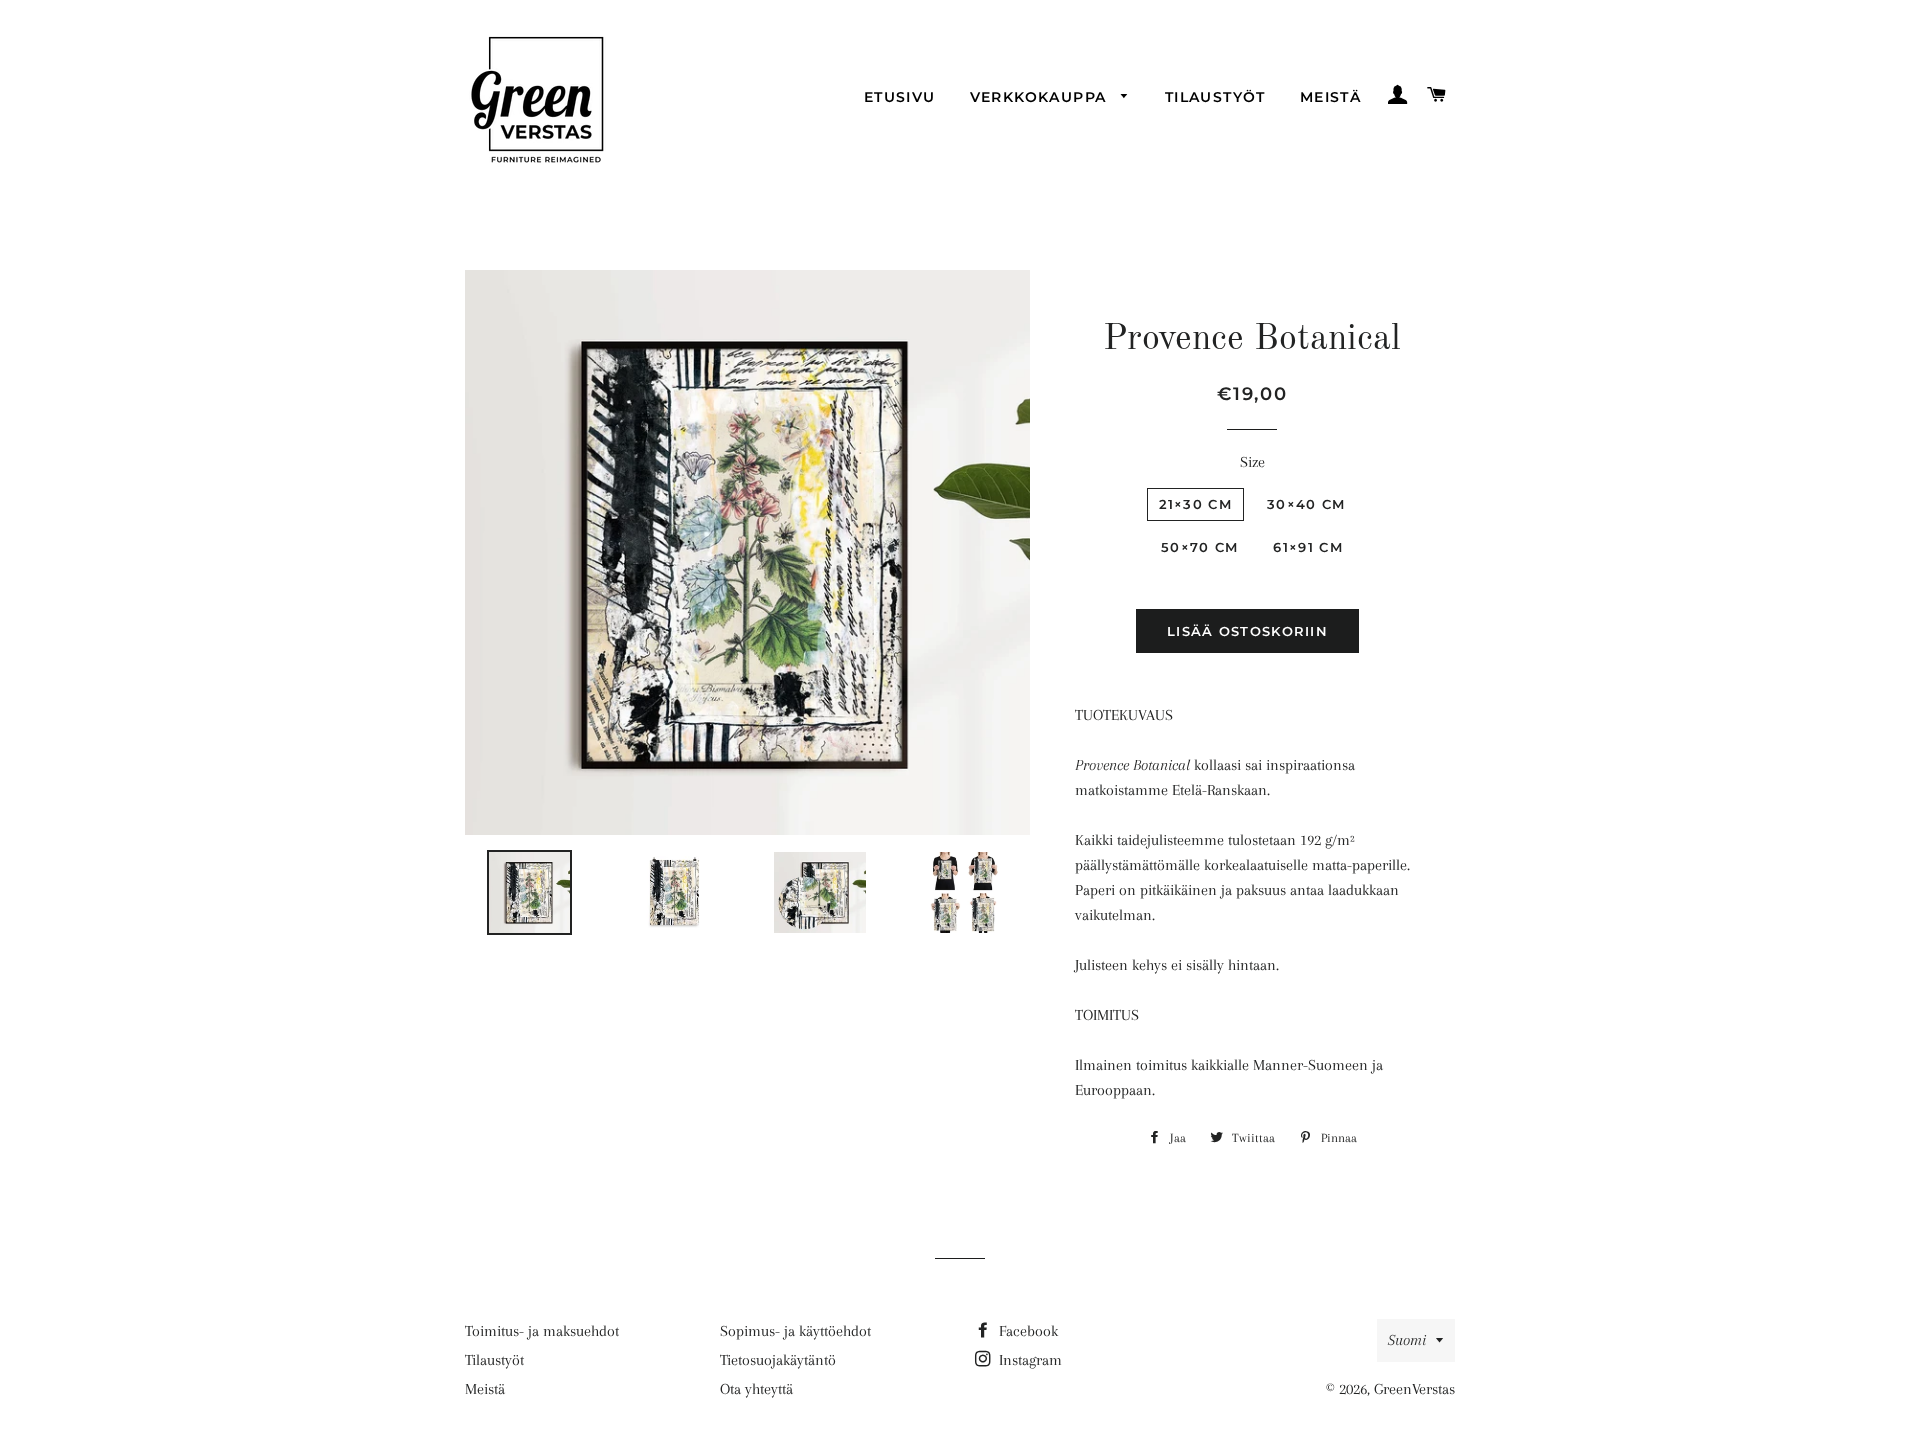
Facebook (1026, 1331)
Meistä (1330, 97)
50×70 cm (1199, 547)
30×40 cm (1306, 504)
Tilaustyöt (1215, 97)
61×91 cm (1307, 547)
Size (1252, 462)
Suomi (1407, 1340)
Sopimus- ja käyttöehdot (795, 1331)
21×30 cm (1195, 504)
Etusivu (900, 97)
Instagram (1028, 1360)
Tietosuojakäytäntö (778, 1360)
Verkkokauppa (1041, 97)
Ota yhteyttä (756, 1389)
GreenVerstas (1414, 1389)
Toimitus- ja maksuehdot (542, 1331)
